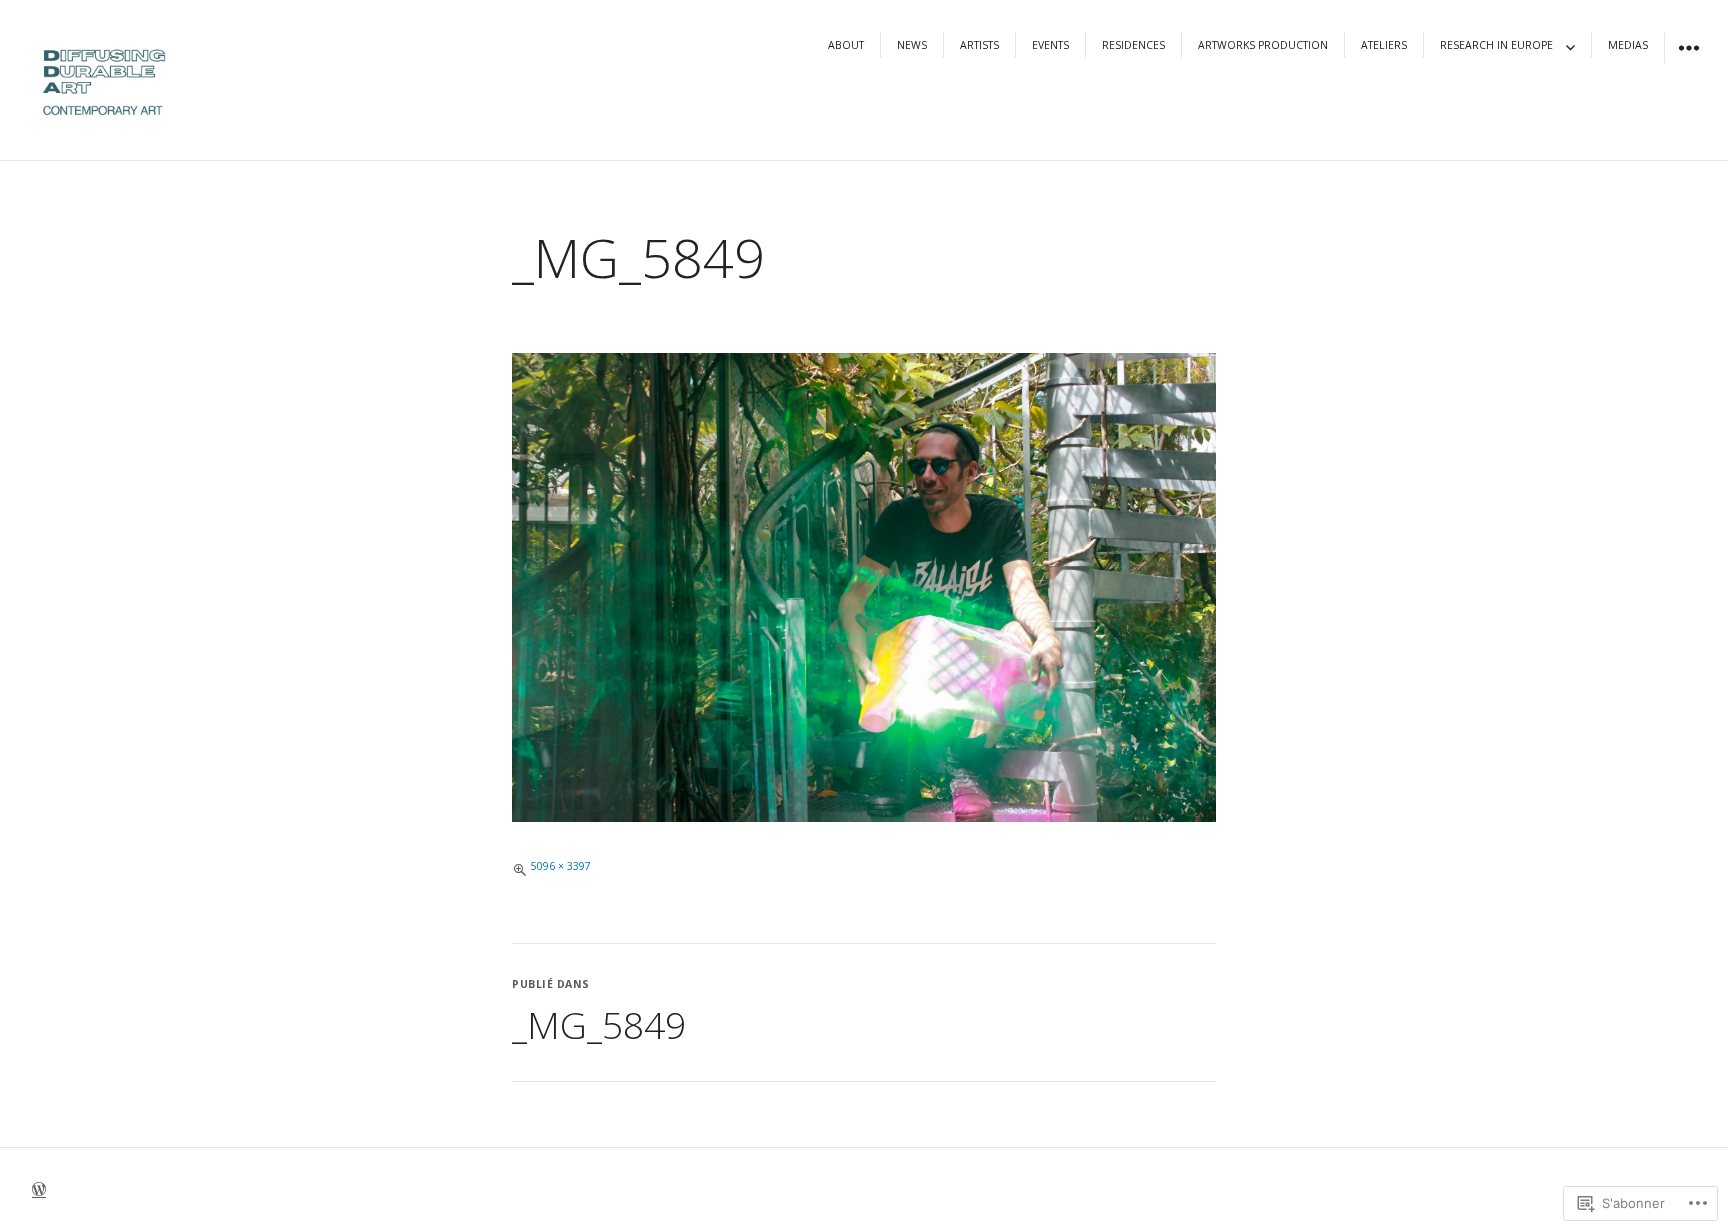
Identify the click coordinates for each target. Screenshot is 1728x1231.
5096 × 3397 (561, 866)
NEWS (912, 45)
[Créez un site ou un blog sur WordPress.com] (39, 1191)
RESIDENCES (1133, 45)
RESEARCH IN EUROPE (1496, 45)
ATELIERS (1384, 45)
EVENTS (1050, 45)
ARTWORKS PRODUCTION (1263, 45)
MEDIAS (1628, 45)
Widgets (1688, 62)
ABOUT (846, 45)
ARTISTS (979, 45)
